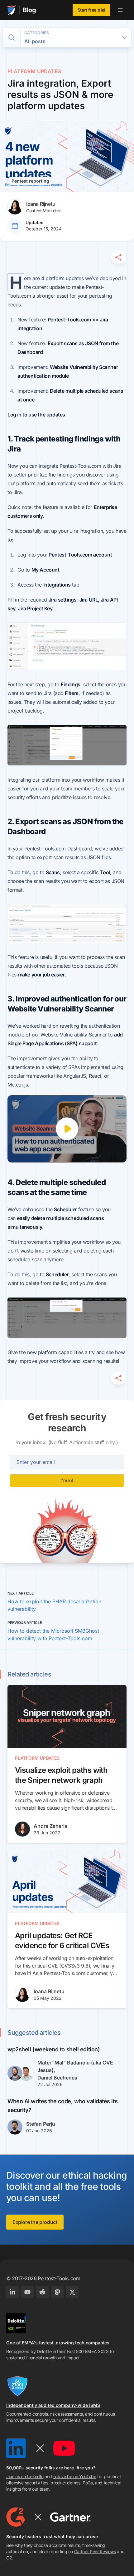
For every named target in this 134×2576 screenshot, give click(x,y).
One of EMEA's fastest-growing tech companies (58, 2343)
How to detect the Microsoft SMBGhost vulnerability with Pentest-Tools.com (53, 1635)
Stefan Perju (41, 2124)
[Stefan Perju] (15, 2127)
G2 (9, 2558)
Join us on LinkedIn (25, 2476)
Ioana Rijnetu (49, 1991)
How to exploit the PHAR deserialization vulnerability (54, 1605)
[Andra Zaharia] (22, 1829)
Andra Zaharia (50, 1826)
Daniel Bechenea (57, 2078)
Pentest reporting (30, 181)
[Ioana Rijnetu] (22, 1994)
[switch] (12, 38)
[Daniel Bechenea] (26, 2073)
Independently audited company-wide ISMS (53, 2405)
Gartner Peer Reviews (95, 2551)
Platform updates (34, 71)
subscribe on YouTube (75, 2476)
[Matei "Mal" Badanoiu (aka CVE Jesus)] (15, 2073)
